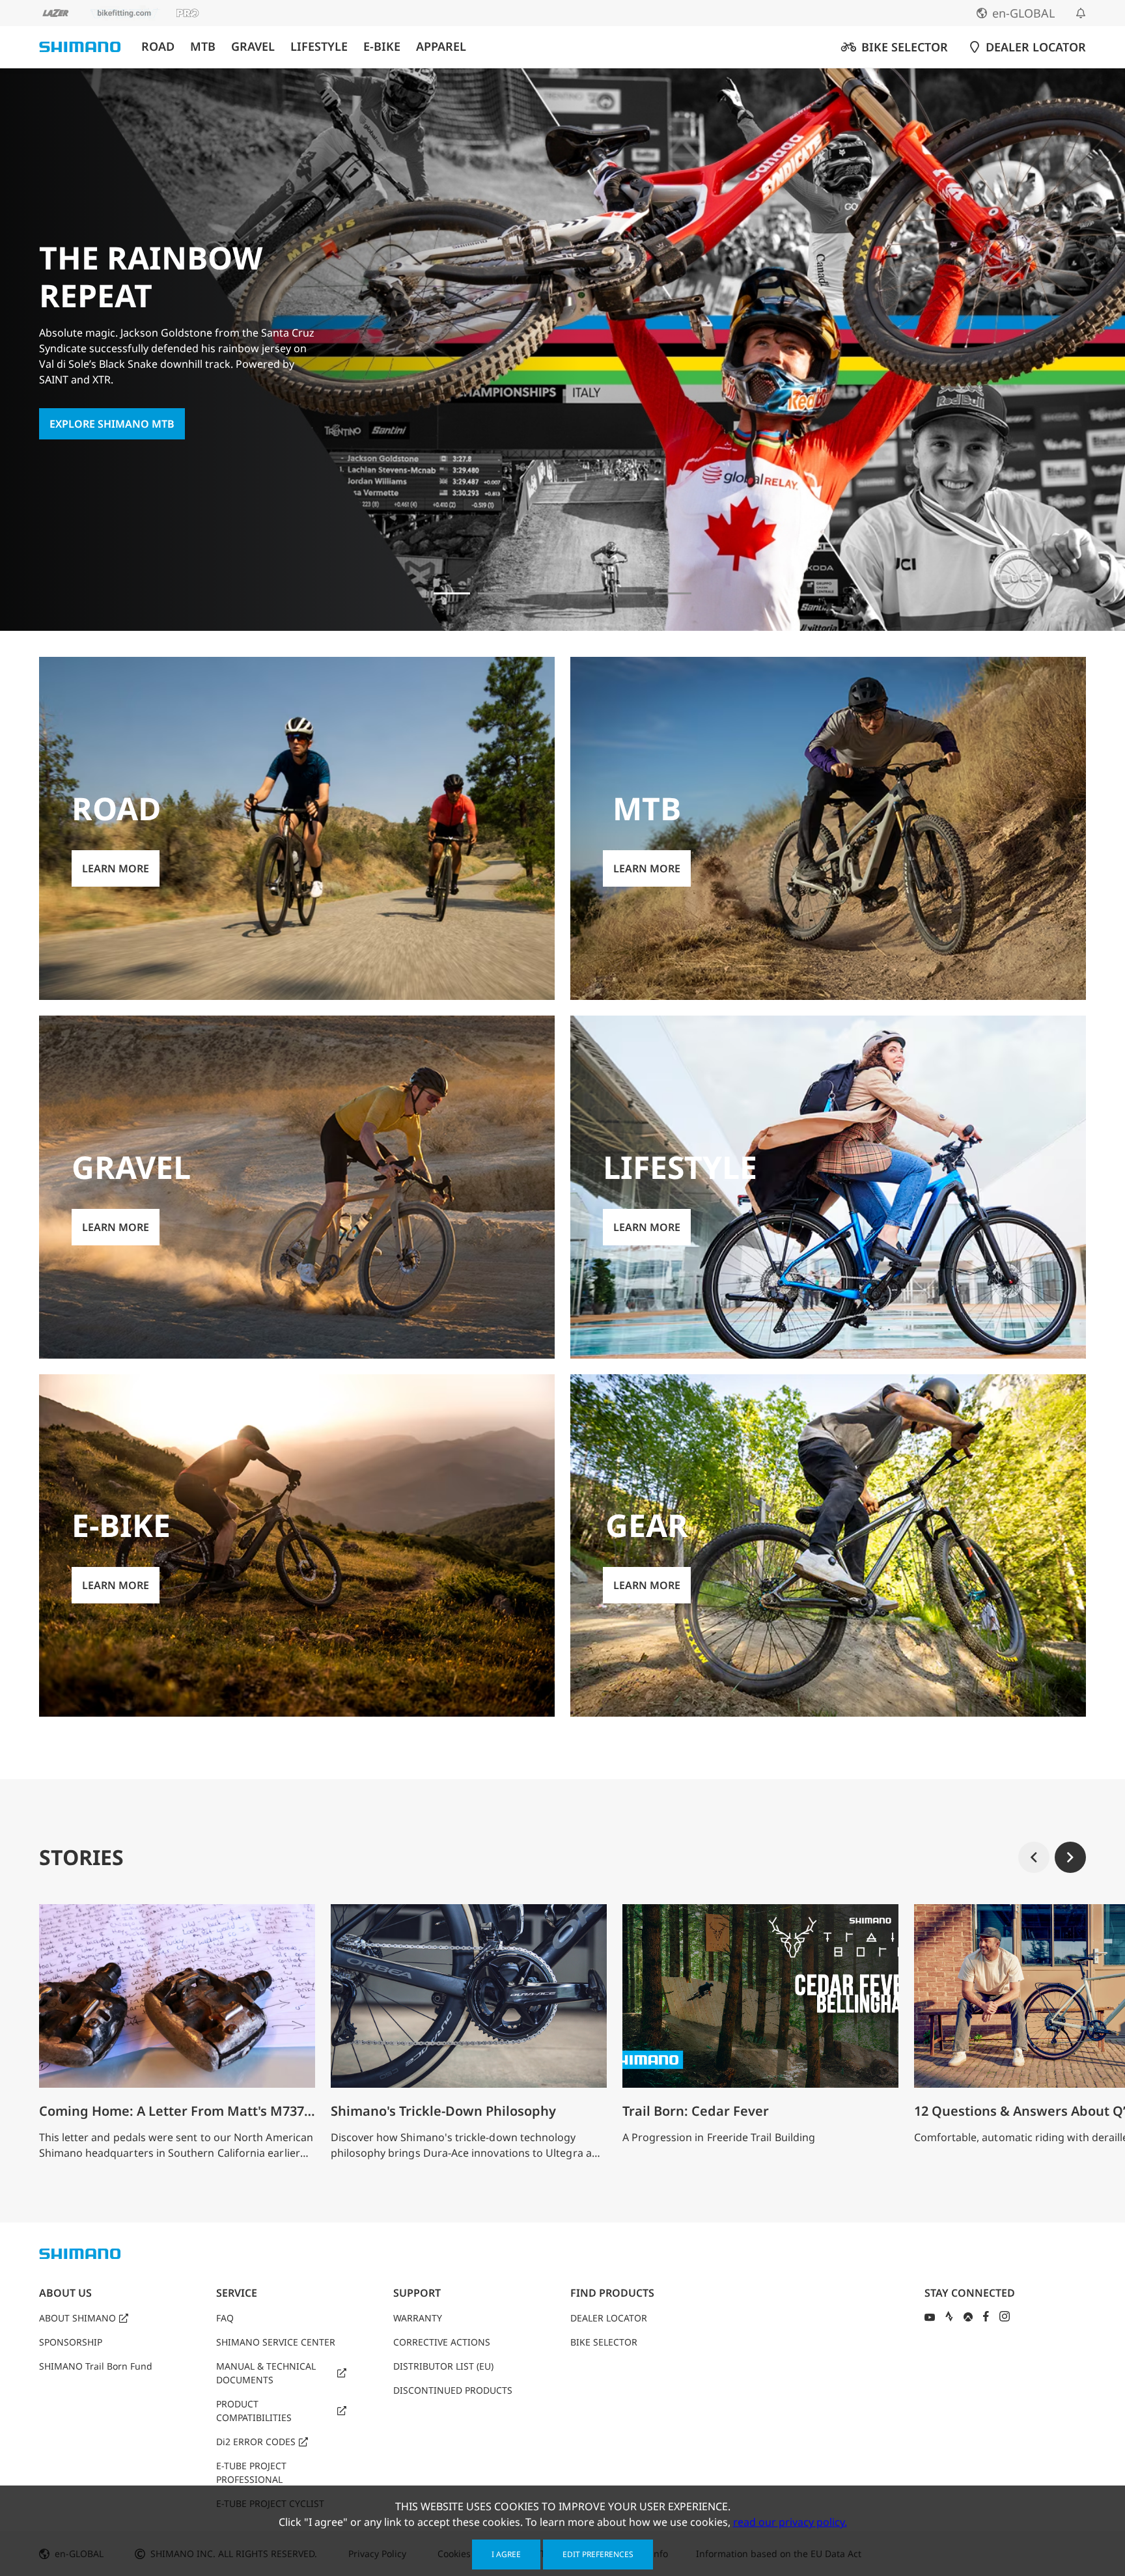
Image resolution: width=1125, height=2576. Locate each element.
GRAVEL (253, 47)
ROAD (158, 47)
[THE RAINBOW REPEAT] (452, 593)
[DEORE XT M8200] (585, 593)
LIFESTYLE (319, 47)
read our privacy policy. (790, 2522)
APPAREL (441, 47)
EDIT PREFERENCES (598, 2554)
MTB (203, 47)
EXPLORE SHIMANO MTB (112, 424)
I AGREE (506, 2554)
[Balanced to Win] (540, 593)
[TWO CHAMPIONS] (496, 593)
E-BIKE (382, 47)
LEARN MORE (116, 868)
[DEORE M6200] (629, 593)
